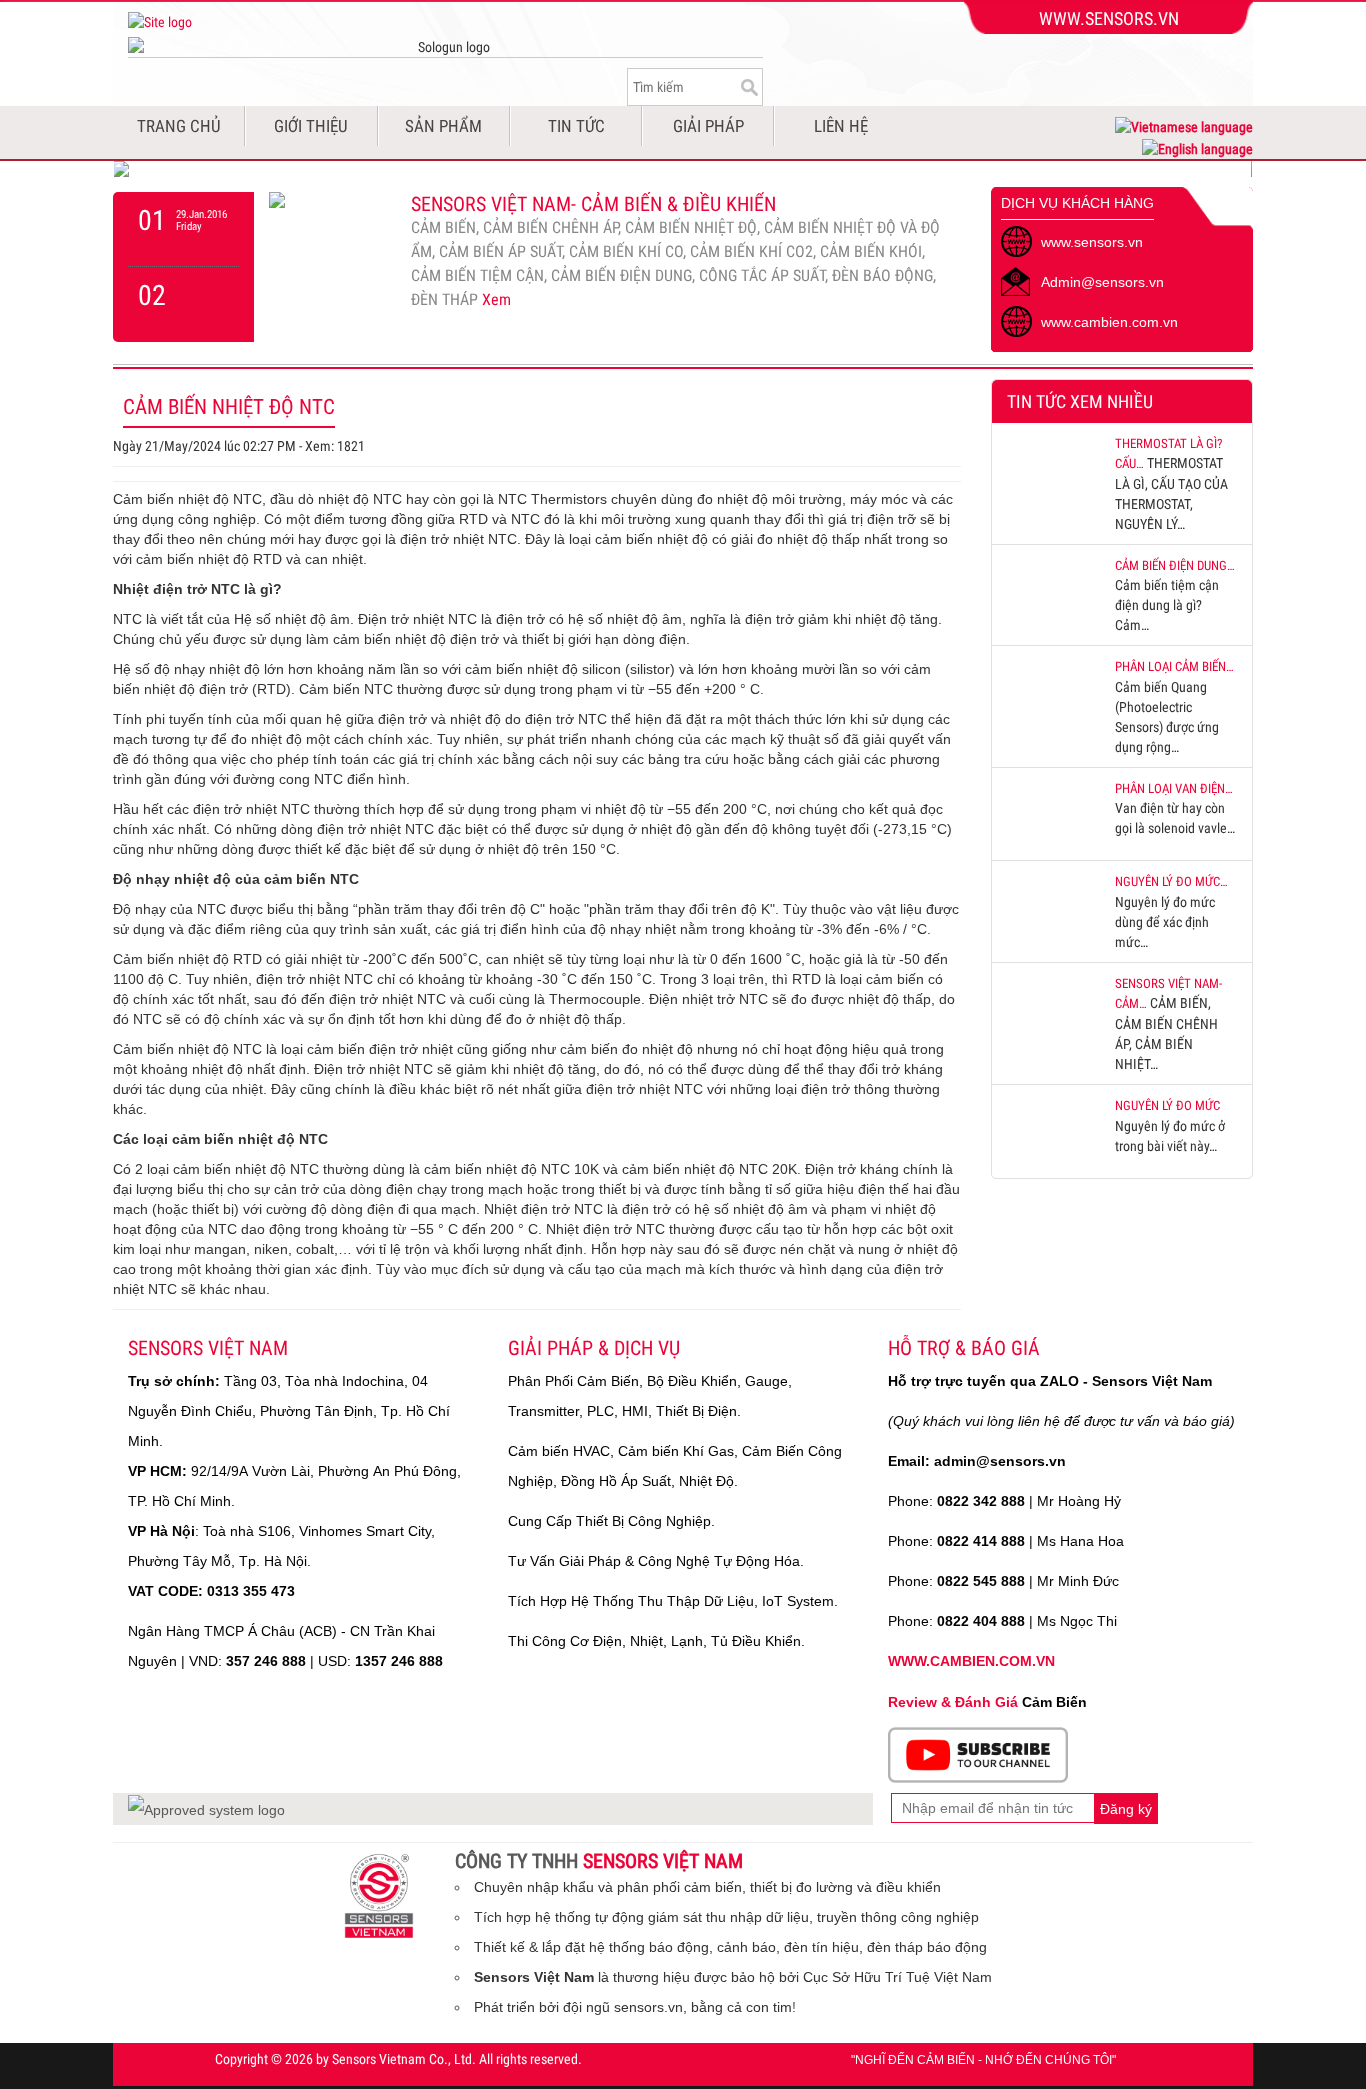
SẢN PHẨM (443, 126)
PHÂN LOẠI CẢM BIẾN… (1174, 666)
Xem (496, 299)
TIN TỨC (576, 126)
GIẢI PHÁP (708, 126)
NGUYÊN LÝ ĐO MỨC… (1171, 881)
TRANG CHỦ (179, 126)
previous (183, 229)
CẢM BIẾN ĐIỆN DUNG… (1175, 565)
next (183, 304)
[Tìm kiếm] (747, 87)
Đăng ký (1126, 1809)
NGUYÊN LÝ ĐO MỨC (1167, 1105)
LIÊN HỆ (841, 126)
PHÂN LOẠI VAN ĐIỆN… (1174, 788)
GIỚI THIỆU (311, 126)
